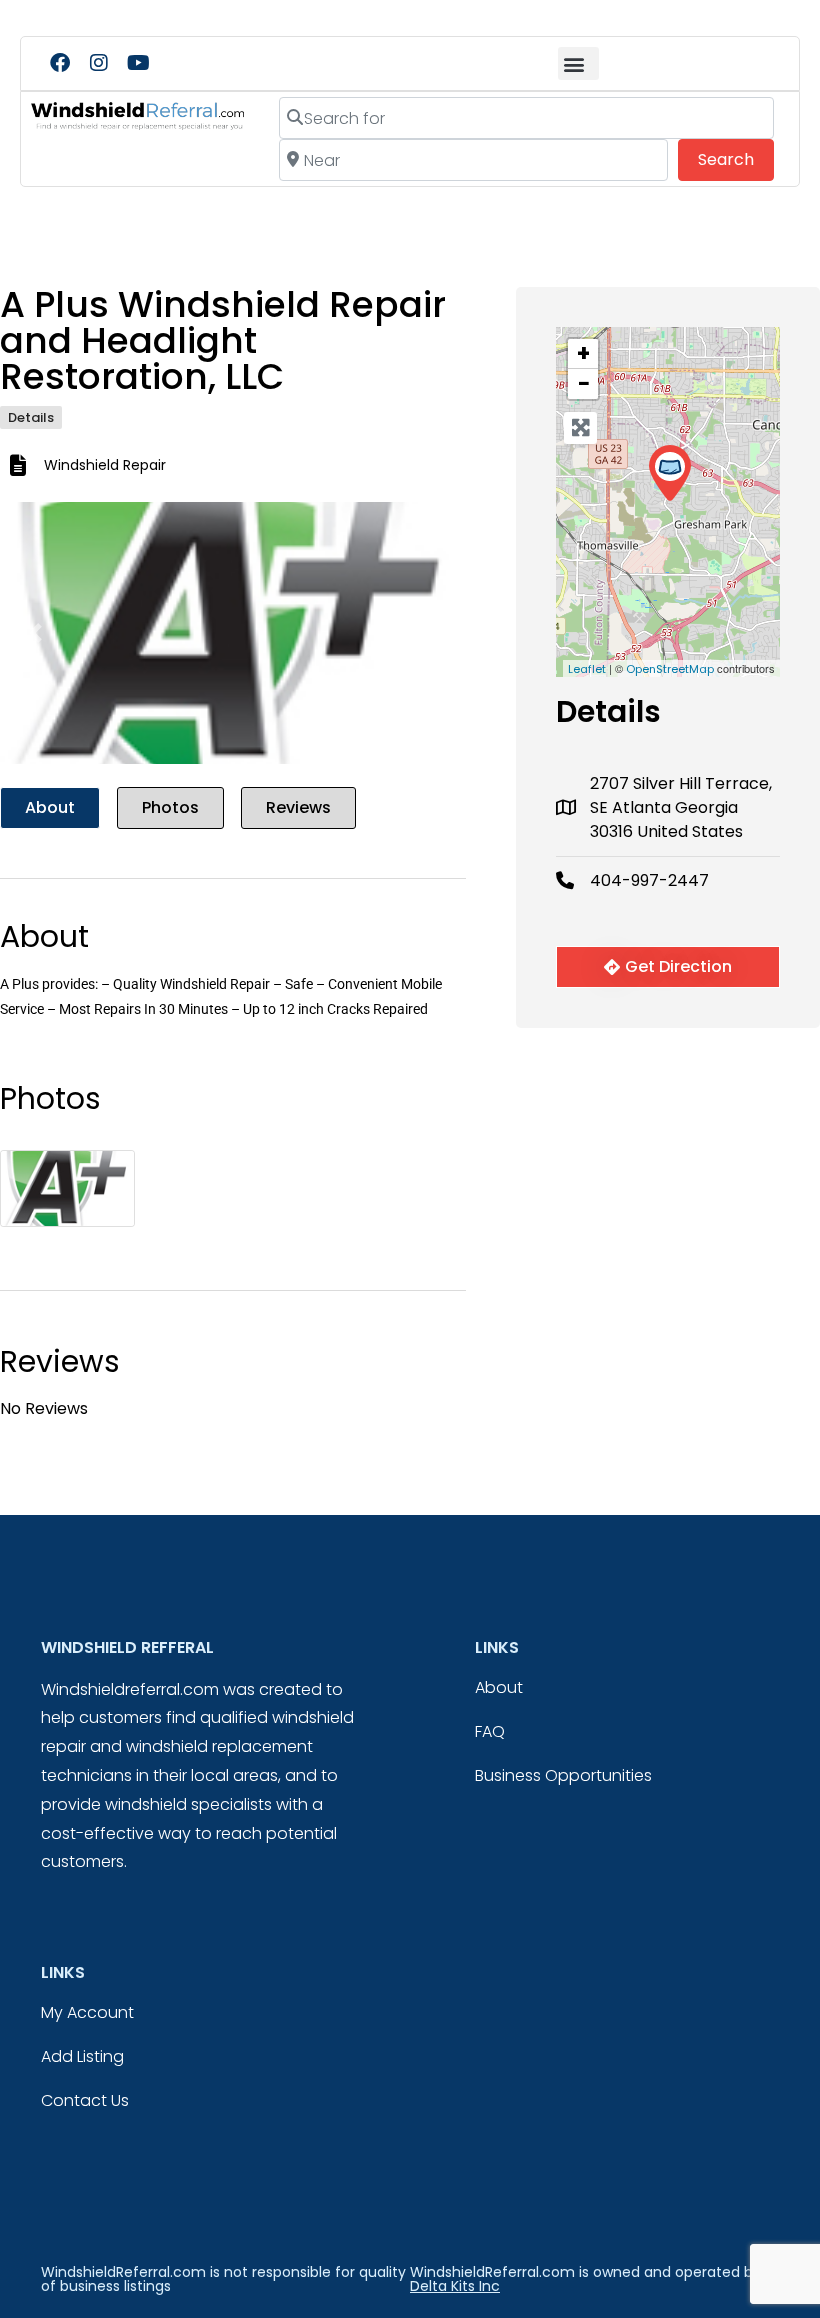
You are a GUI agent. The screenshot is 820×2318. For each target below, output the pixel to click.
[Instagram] (99, 63)
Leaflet (587, 669)
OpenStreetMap (670, 669)
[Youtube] (138, 63)
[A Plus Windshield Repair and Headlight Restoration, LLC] (669, 473)
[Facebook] (60, 63)
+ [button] (583, 354)
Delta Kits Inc (455, 2286)
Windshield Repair (105, 465)
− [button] (584, 384)
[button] (578, 63)
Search (736, 159)
